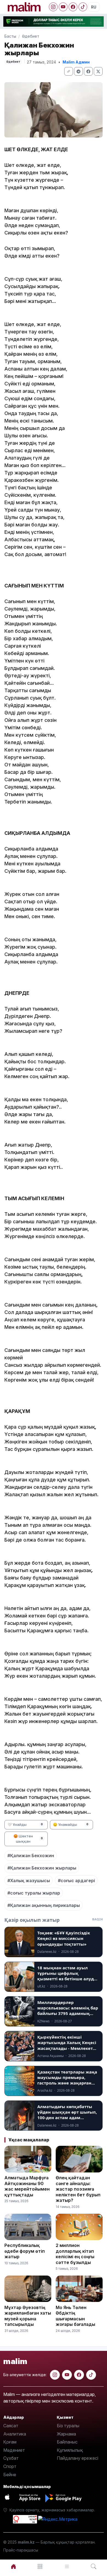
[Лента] (67, 2567)
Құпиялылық (70, 2450)
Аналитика (15, 2434)
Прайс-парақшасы (21, 2550)
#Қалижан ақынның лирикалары (44, 1905)
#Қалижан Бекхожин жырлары (42, 1868)
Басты (10, 36)
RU (94, 7)
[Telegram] (78, 71)
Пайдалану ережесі (78, 2458)
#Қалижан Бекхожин (31, 1856)
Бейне (10, 2475)
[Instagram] (53, 7)
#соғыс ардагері (76, 1881)
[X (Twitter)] (98, 71)
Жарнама (66, 2434)
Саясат (11, 2426)
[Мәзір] (40, 2567)
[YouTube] (63, 7)
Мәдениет (14, 2450)
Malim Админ (76, 62)
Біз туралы (68, 2426)
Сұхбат (11, 2458)
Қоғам (10, 2442)
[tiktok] (91, 2375)
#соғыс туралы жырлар (34, 1893)
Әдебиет (31, 36)
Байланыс (67, 2442)
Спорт (10, 2466)
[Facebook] (73, 7)
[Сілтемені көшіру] (69, 71)
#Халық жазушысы (29, 1881)
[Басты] (13, 2567)
